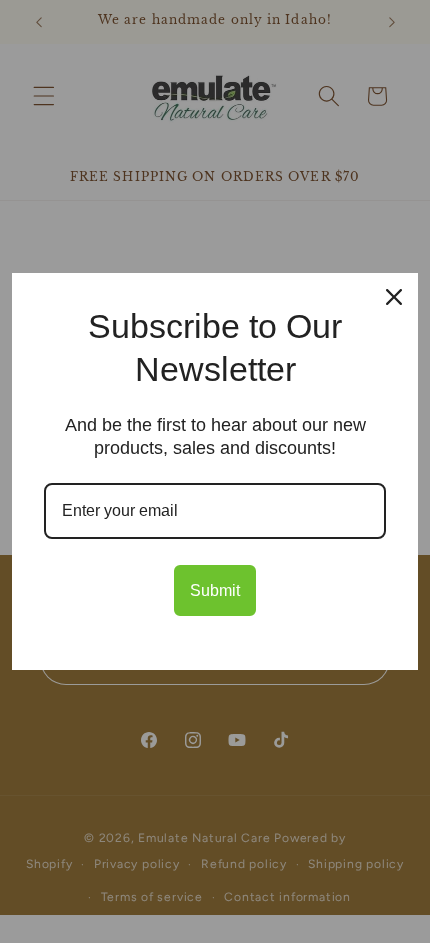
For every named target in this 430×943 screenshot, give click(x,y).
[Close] (394, 297)
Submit (215, 590)
